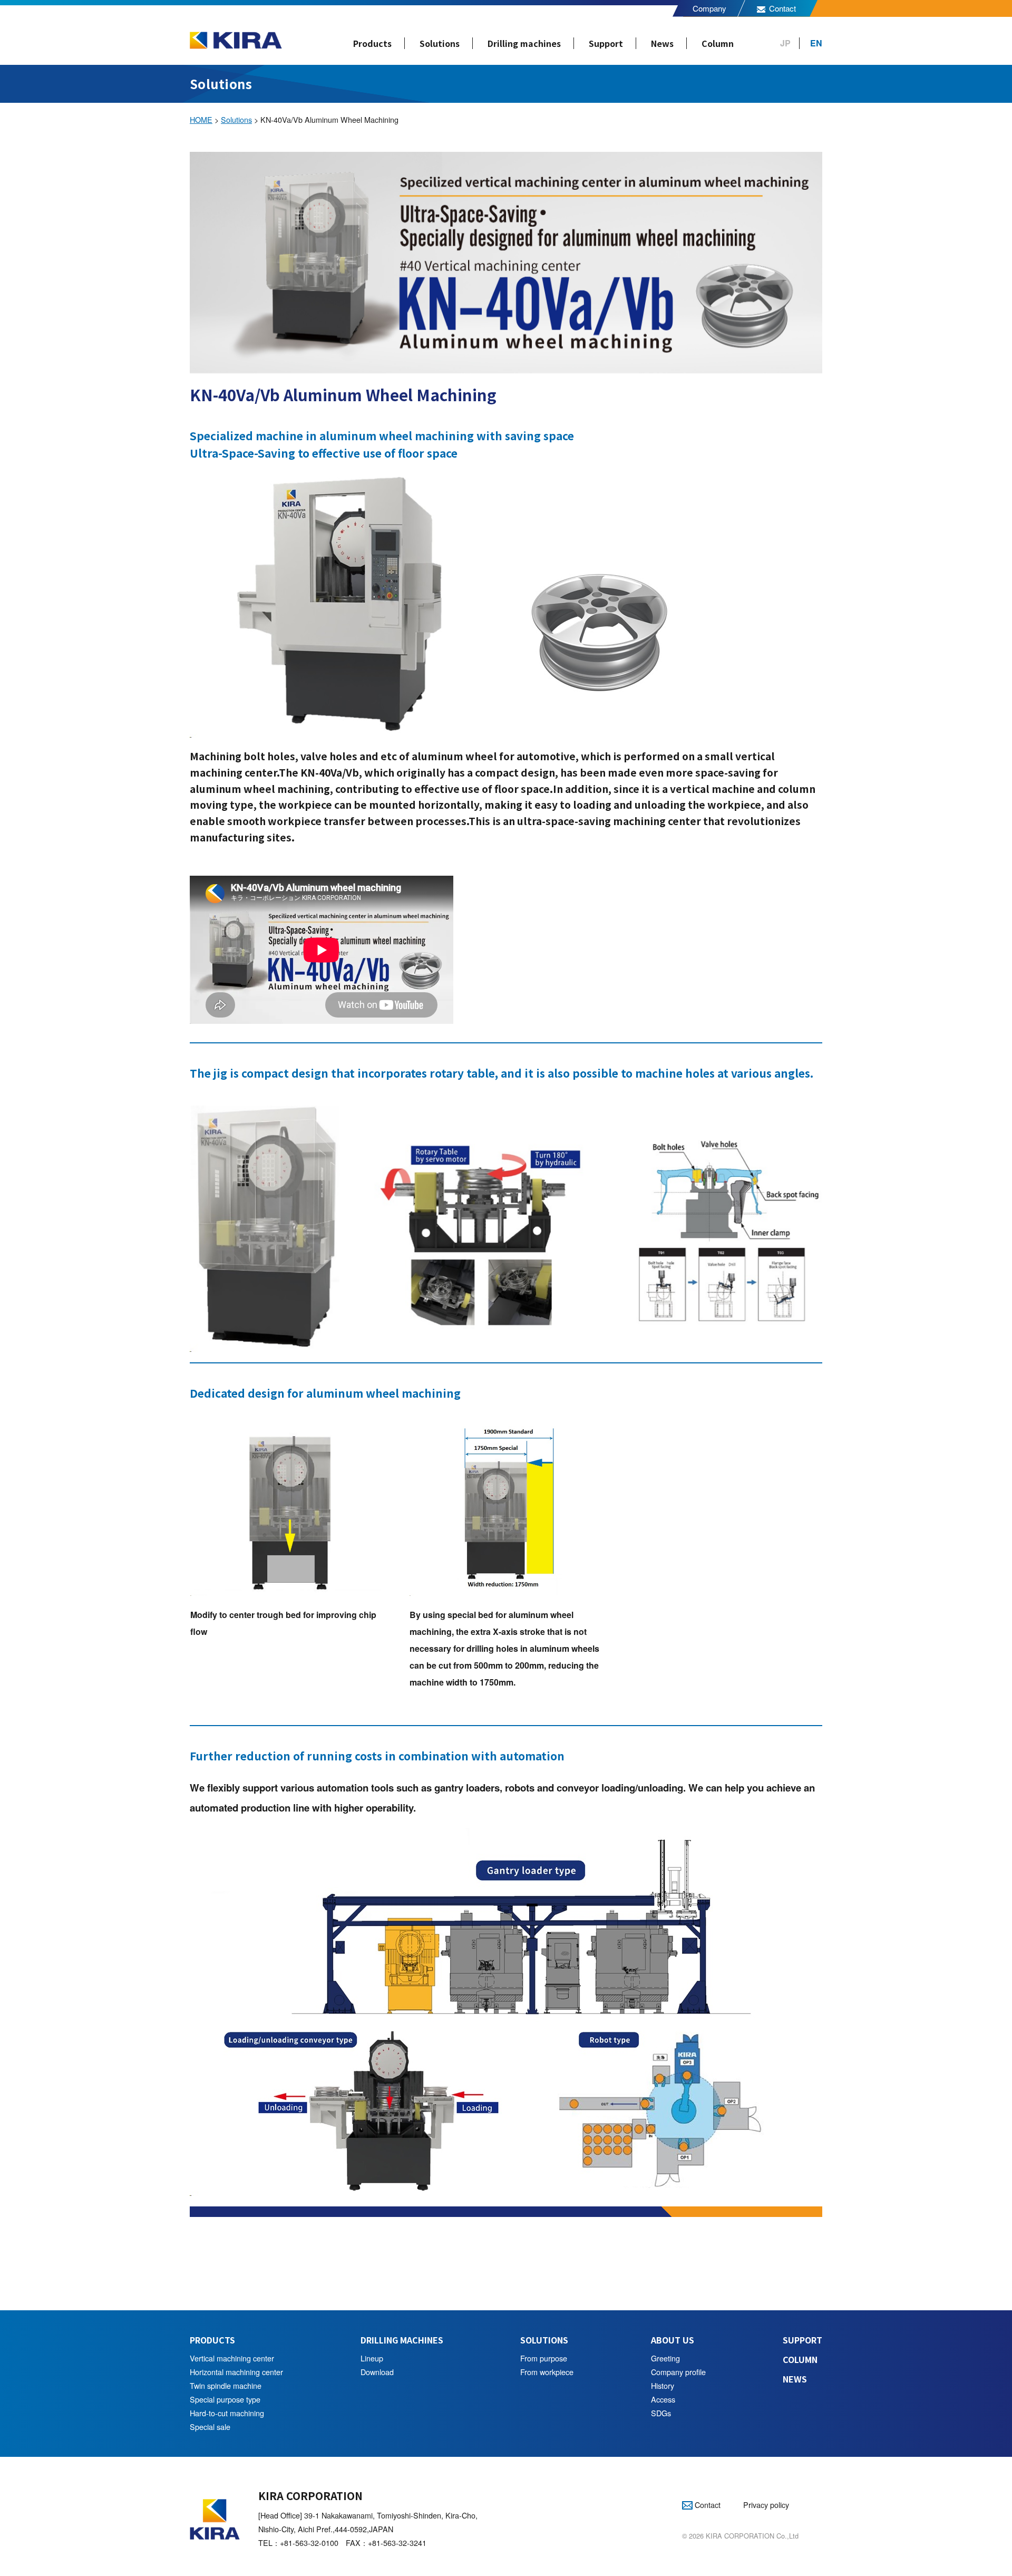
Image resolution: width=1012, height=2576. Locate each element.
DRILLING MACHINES (402, 2340)
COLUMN (800, 2359)
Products (372, 43)
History (663, 2385)
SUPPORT (802, 2340)
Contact (782, 8)
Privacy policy (766, 2505)
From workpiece (547, 2372)
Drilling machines (524, 43)
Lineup (372, 2358)
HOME (201, 119)
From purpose (544, 2358)
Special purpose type (225, 2399)
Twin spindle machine (226, 2385)
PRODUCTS (212, 2340)
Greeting (665, 2358)
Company (709, 8)
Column (718, 43)
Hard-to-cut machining (227, 2413)
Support (606, 43)
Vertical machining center (232, 2358)
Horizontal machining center (236, 2372)
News (662, 43)
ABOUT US (673, 2340)
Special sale (210, 2427)
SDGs (661, 2413)
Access (663, 2399)
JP (785, 43)
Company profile (678, 2372)
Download (377, 2372)
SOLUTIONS (544, 2340)
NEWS (795, 2379)
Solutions (440, 43)
